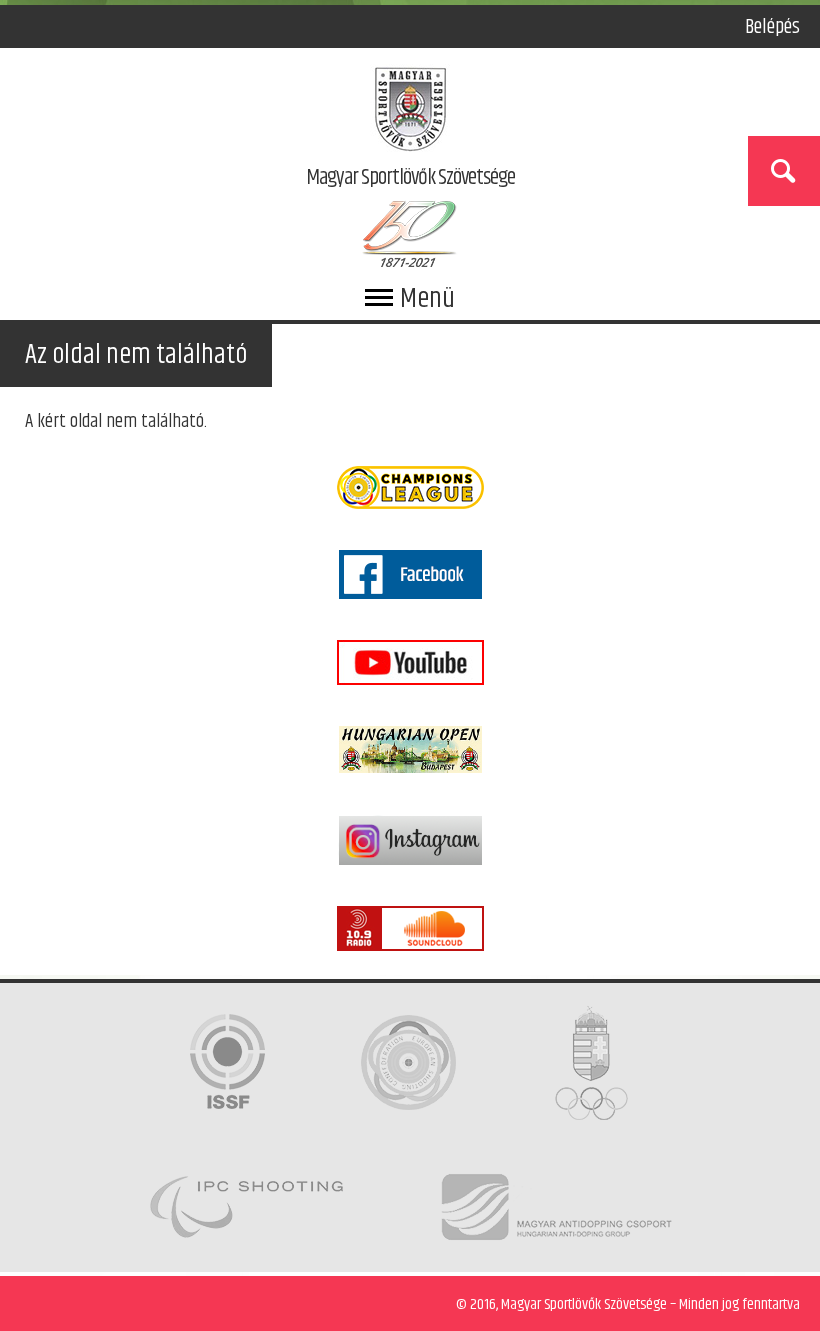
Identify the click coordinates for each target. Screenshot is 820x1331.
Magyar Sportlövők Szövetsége (410, 179)
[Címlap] (410, 113)
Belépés (772, 26)
